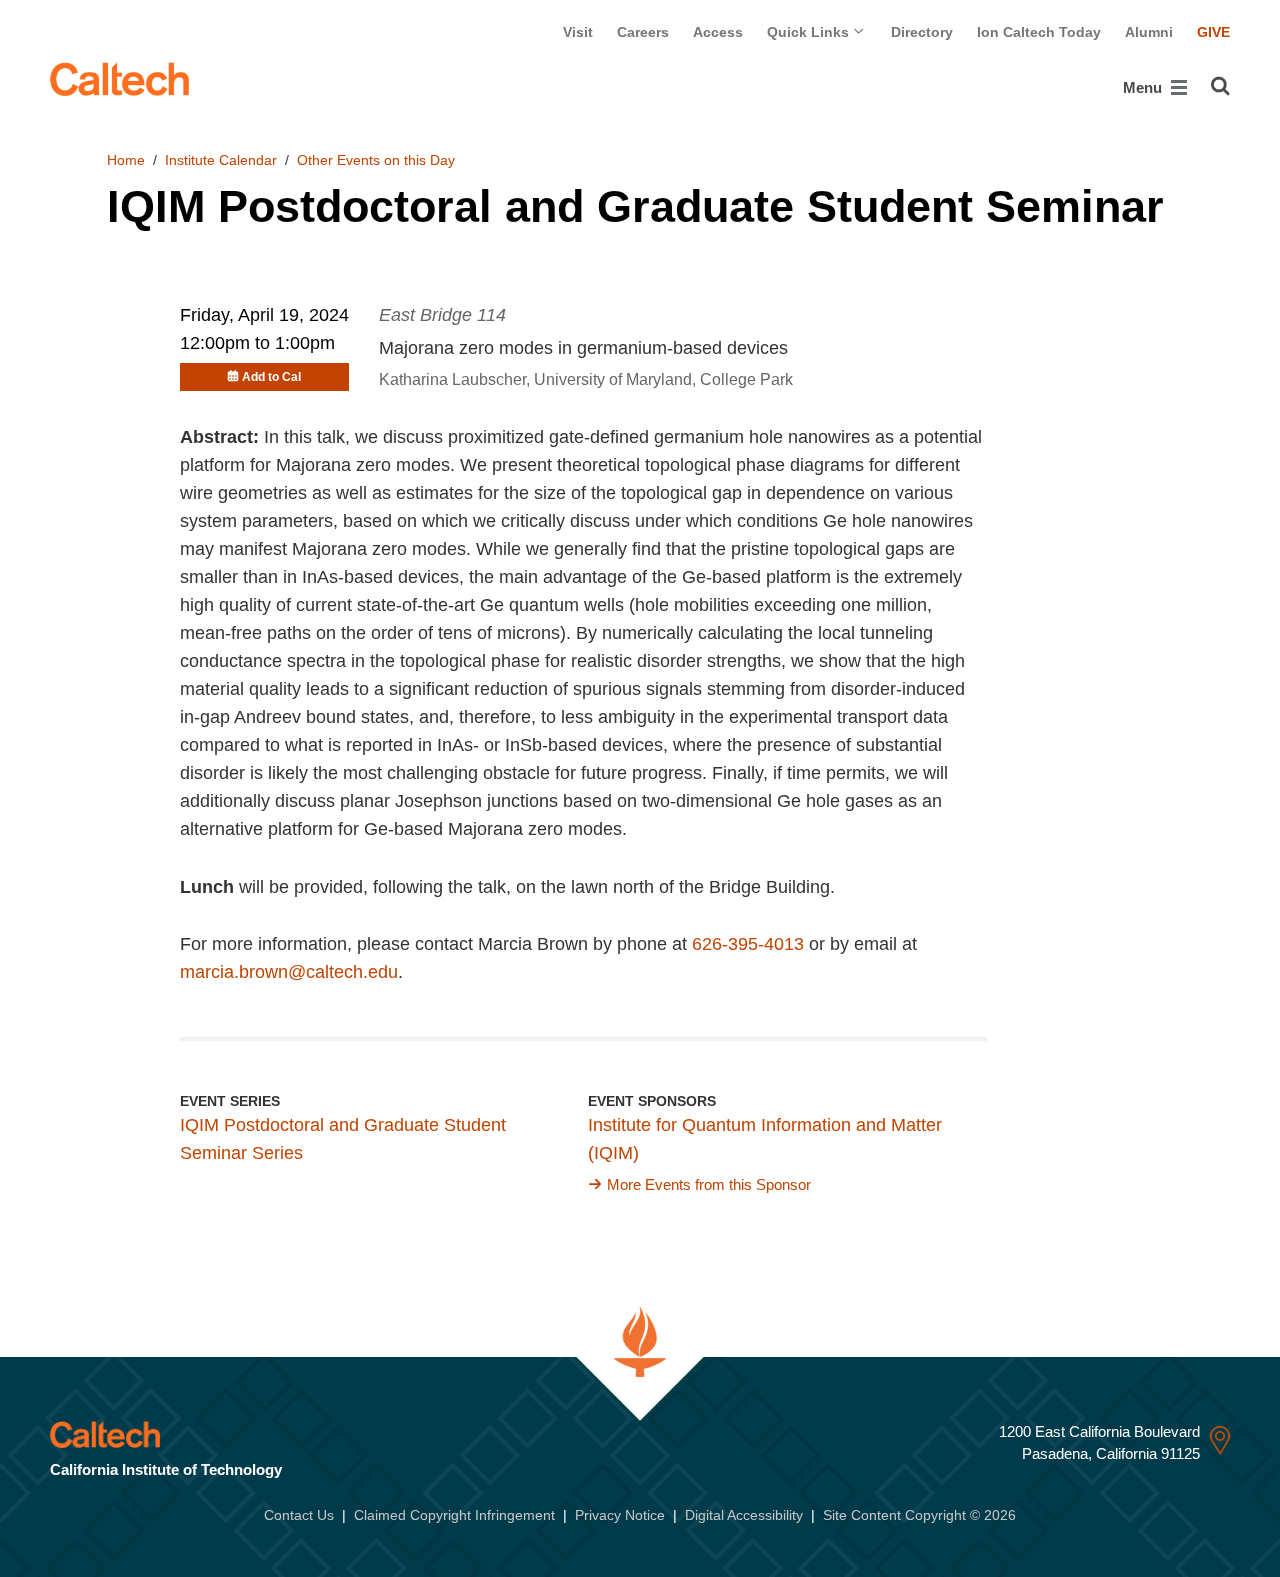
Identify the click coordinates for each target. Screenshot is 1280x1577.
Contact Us (299, 1515)
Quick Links (810, 32)
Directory (922, 32)
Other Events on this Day (376, 160)
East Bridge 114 (442, 315)
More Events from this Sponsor (709, 1184)
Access (718, 32)
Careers (643, 32)
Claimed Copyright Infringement (454, 1515)
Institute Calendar (221, 160)
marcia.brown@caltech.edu (289, 972)
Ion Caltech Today (1039, 32)
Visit (578, 32)
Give (1213, 32)
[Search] (1220, 86)
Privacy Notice (620, 1515)
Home (126, 160)
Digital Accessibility (744, 1515)
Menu (1144, 87)
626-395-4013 (748, 944)
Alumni (1149, 32)
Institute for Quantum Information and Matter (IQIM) (765, 1139)
